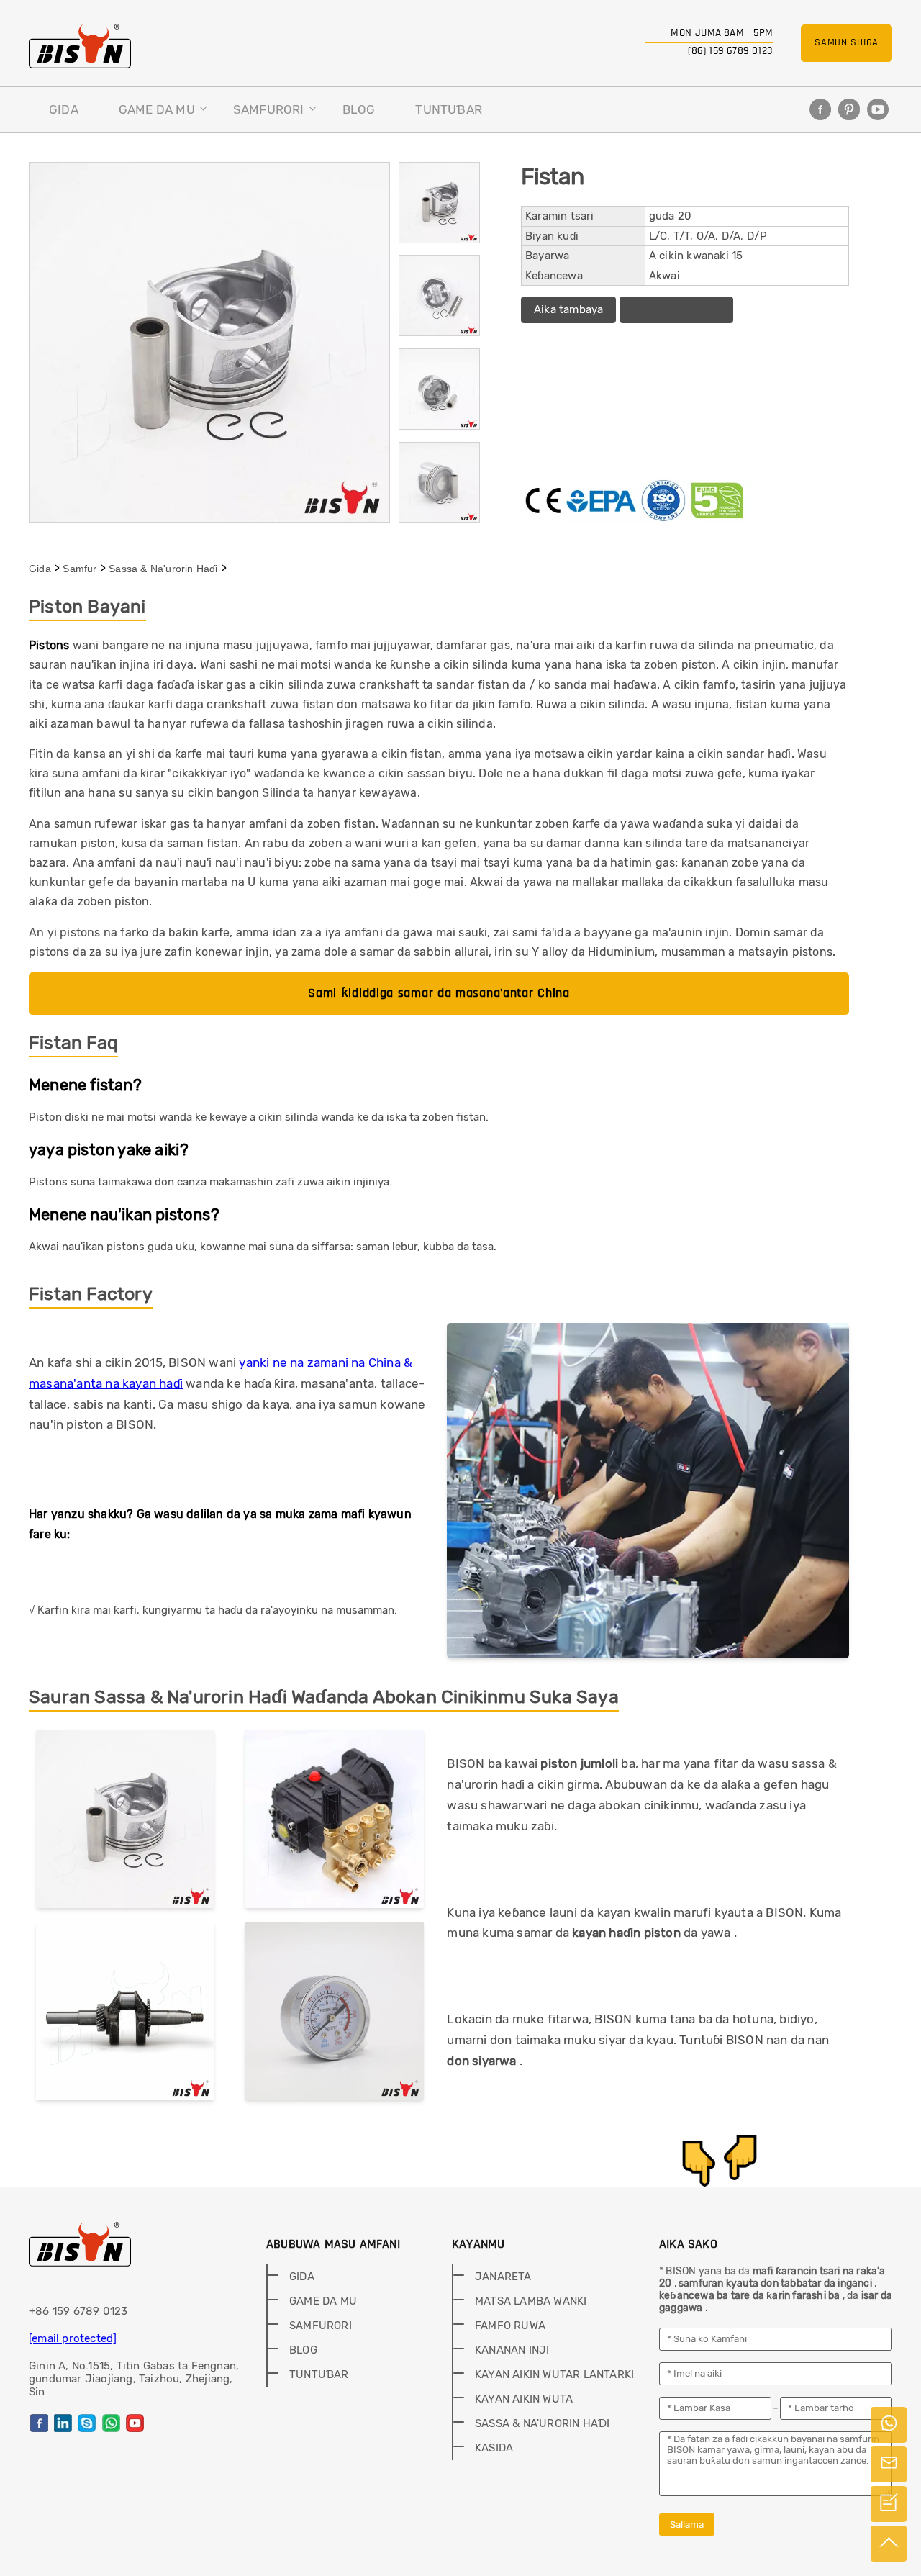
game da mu (157, 109)
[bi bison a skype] (87, 2423)
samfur (80, 569)
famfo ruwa (510, 2326)
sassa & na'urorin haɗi (163, 569)
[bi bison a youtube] (878, 109)
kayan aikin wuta (524, 2399)
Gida (64, 109)
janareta (503, 2277)
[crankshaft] (125, 2014)
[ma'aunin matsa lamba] (334, 2014)
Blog (359, 109)
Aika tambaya (568, 309)
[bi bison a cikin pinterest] (849, 109)
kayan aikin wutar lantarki (554, 2374)
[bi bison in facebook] (820, 109)
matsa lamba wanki (531, 2301)
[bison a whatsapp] (111, 2423)
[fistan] (125, 1822)
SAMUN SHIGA (847, 42)
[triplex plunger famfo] (334, 1822)
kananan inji (512, 2350)
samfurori (269, 109)
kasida (494, 2448)
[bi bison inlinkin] (63, 2423)
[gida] (80, 46)
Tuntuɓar (449, 109)
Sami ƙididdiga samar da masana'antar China (439, 993)
